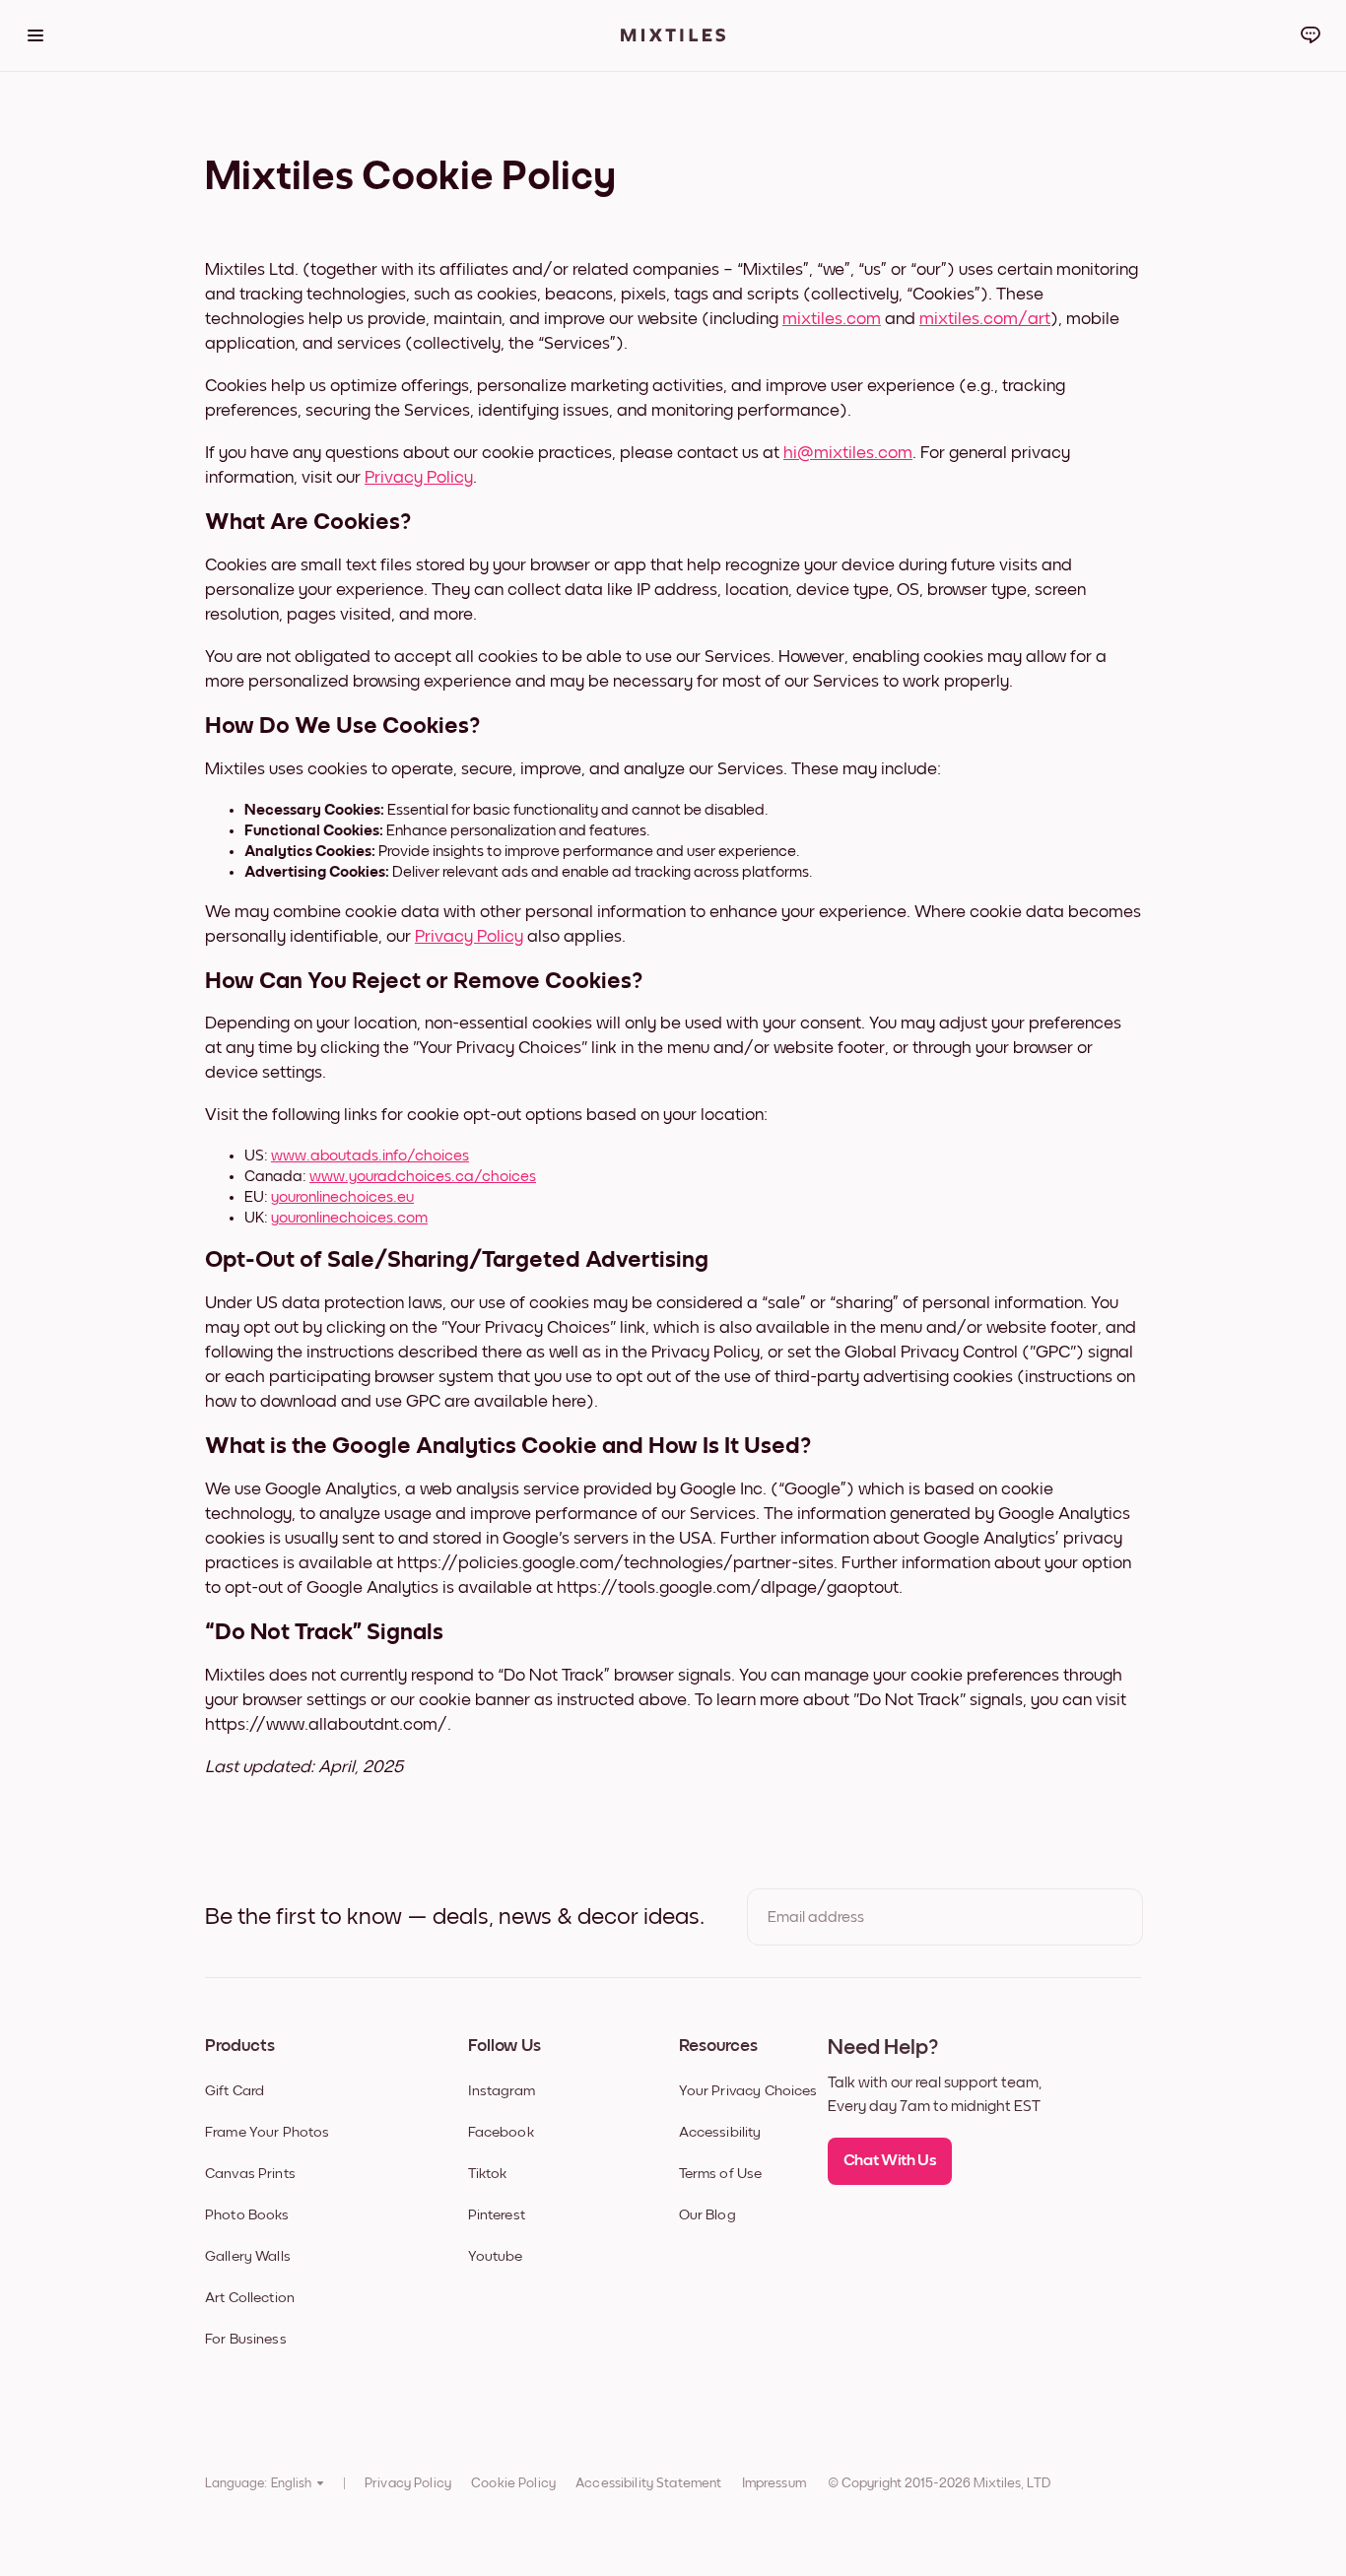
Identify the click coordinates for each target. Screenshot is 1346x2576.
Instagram (502, 2091)
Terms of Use (721, 2174)
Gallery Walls (248, 2256)
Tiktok (488, 2174)
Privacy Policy (419, 478)
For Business (246, 2339)
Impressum (774, 2483)
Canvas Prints (250, 2174)
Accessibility (720, 2132)
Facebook (501, 2132)
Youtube (496, 2256)
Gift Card (235, 2091)
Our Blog (707, 2215)
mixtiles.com (832, 319)
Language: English (258, 2483)
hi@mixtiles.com (848, 453)
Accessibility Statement (648, 2483)
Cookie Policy (513, 2483)
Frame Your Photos (268, 2132)
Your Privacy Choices (748, 2091)
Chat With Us (890, 2161)
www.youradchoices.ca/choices (423, 1176)
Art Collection (250, 2298)
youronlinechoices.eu (342, 1197)
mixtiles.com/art (985, 319)
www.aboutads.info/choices (370, 1156)
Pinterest (497, 2215)
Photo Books (247, 2215)
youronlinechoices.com (349, 1218)
